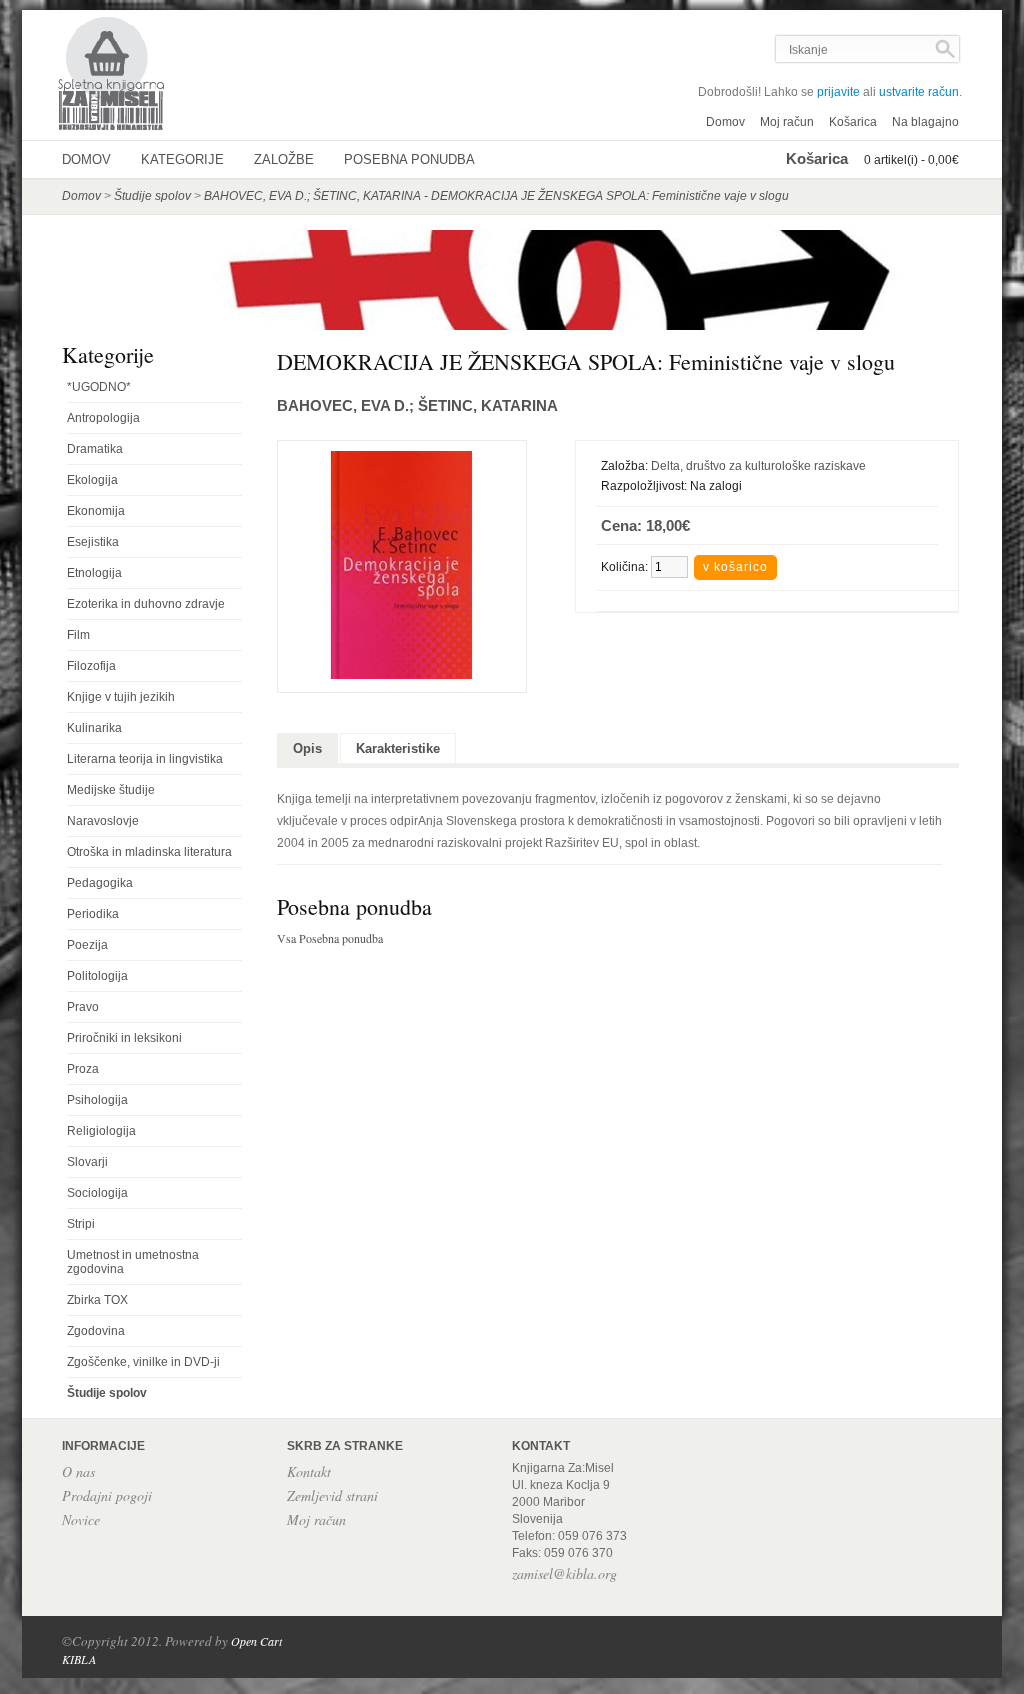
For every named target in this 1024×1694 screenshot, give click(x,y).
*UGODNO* (99, 387)
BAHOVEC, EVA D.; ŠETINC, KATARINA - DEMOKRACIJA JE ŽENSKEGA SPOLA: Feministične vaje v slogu (496, 196)
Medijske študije (111, 790)
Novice (81, 1519)
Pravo (83, 1007)
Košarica (853, 122)
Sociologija (97, 1193)
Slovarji (87, 1162)
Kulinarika (94, 728)
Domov (725, 122)
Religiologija (101, 1131)
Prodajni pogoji (107, 1495)
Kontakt (309, 1471)
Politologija (97, 976)
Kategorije (182, 159)
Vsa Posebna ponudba (330, 938)
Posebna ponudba (409, 159)
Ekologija (92, 480)
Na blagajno (925, 122)
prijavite (838, 92)
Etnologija (94, 573)
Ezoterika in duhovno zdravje (146, 604)
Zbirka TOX (97, 1300)
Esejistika (93, 542)
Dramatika (95, 449)
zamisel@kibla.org (564, 1573)
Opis (307, 748)
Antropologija (103, 418)
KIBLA (79, 1659)
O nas (78, 1471)
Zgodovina (96, 1331)
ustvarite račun (919, 92)
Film (78, 635)
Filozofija (91, 666)
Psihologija (97, 1100)
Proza (83, 1069)
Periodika (93, 914)
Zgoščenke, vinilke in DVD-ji (143, 1362)
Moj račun (787, 122)
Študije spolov (152, 196)
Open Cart (256, 1641)
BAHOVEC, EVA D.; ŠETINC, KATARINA (417, 405)
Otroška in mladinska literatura (149, 852)
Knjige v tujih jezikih (121, 697)
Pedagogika (100, 883)
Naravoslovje (103, 821)
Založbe (284, 159)
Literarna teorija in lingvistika (145, 759)
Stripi (81, 1224)
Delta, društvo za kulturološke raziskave (758, 466)
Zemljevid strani (332, 1495)
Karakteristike (398, 748)
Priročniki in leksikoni (124, 1038)
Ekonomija (96, 511)
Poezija (87, 945)
